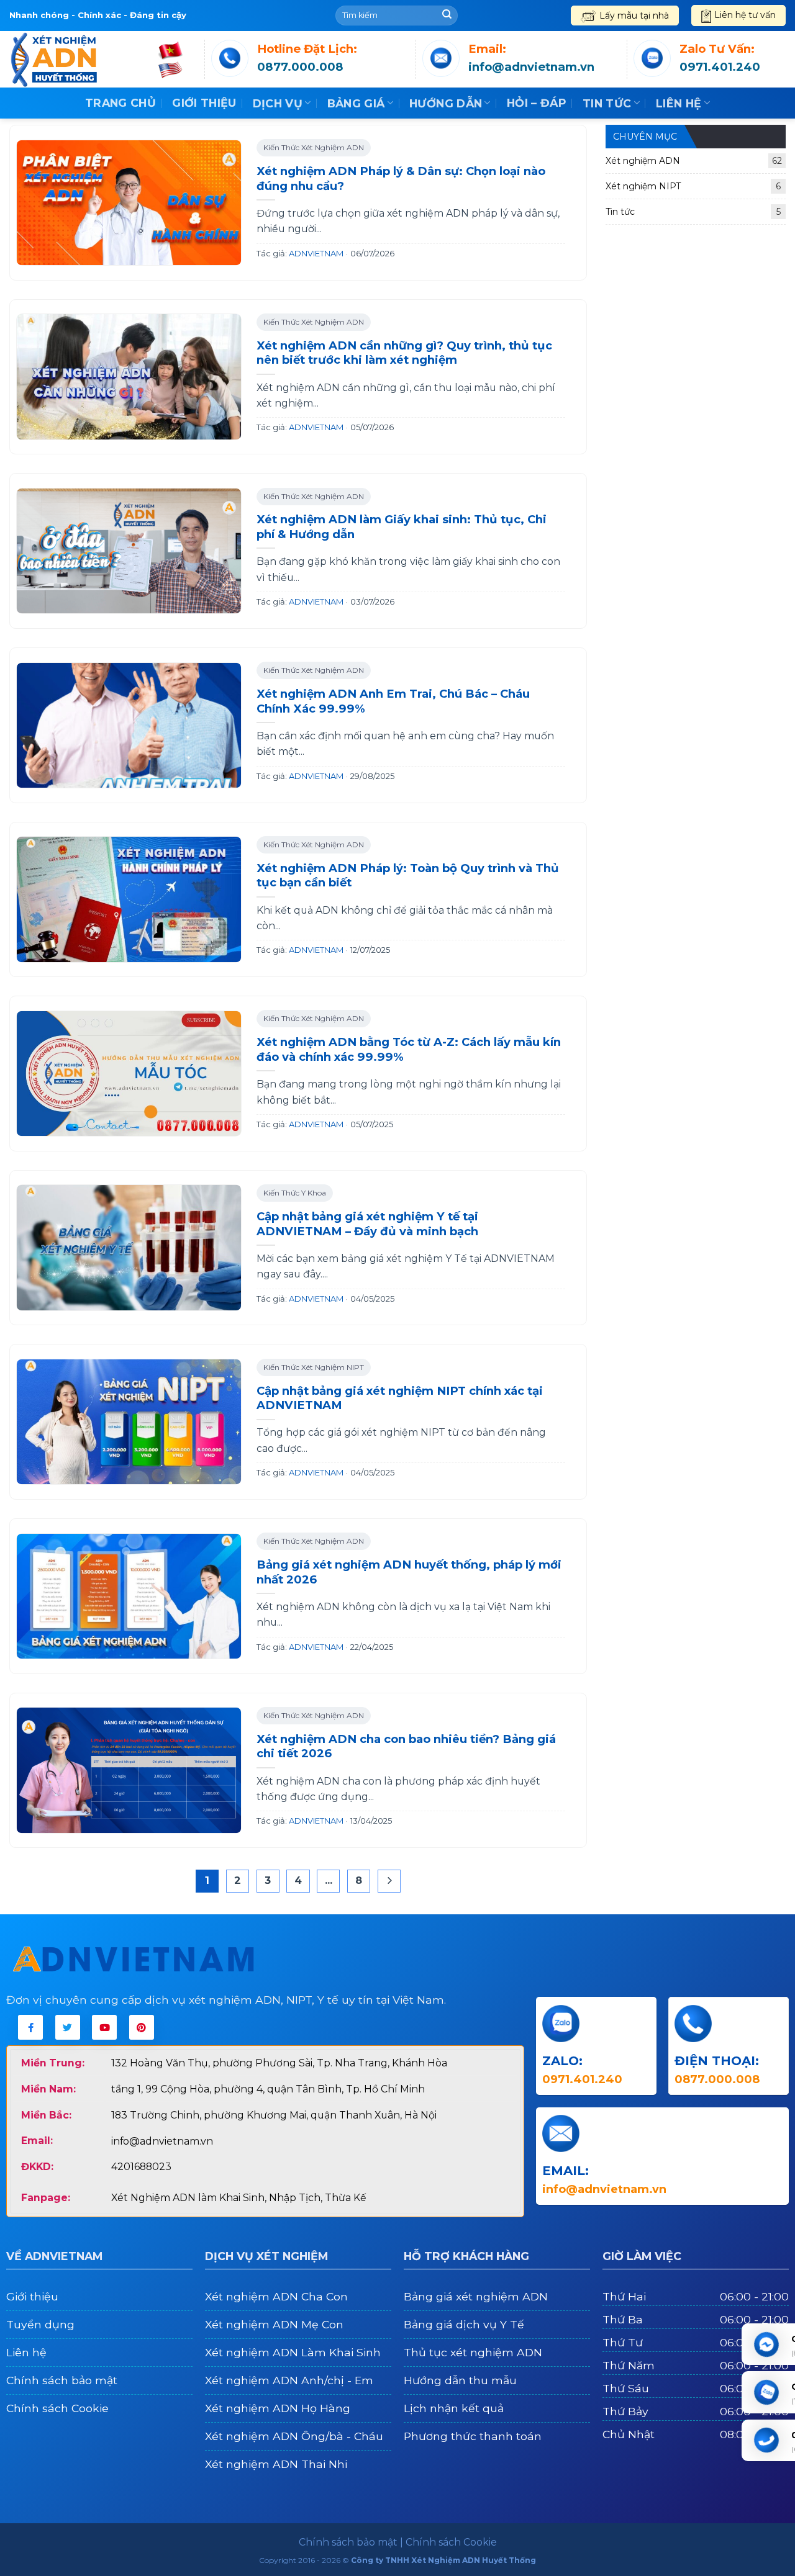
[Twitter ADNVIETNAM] (68, 2027)
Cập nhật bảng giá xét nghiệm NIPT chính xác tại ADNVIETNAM (400, 1398)
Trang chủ (120, 103)
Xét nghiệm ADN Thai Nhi (276, 2464)
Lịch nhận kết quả (454, 2408)
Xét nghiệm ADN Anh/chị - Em (289, 2380)
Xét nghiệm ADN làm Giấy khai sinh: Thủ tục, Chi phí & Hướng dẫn (402, 527)
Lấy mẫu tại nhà (634, 16)
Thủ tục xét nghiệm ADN (473, 2352)
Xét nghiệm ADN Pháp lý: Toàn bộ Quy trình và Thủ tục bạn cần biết (408, 876)
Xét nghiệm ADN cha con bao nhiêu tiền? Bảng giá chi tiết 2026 (406, 1746)
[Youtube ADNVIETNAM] (104, 2027)
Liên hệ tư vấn (745, 15)
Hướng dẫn (446, 103)
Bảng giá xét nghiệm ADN (476, 2296)
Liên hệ (679, 103)
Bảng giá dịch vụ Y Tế (464, 2324)
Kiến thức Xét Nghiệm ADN (314, 147)
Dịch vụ (278, 103)
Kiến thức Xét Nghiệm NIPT (314, 1367)
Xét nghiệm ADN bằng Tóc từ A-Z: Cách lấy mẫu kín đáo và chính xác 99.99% (409, 1049)
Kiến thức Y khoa (295, 1193)
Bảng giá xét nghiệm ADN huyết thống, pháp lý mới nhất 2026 (409, 1572)
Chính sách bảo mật (62, 2380)
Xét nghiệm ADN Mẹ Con (274, 2324)
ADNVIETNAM (316, 253)
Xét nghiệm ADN (694, 161)
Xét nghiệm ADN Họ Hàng (278, 2408)
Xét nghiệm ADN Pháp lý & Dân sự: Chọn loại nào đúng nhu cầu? (401, 178)
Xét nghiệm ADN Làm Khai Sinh (293, 2352)
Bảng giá (356, 103)
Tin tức (607, 103)
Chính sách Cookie (57, 2408)
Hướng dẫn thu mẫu (460, 2380)
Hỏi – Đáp (537, 103)
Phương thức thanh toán (473, 2436)
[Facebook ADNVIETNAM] (30, 2027)
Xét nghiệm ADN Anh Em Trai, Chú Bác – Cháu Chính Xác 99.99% (393, 701)
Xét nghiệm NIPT (693, 186)
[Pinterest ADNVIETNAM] (142, 2027)
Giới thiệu (204, 103)
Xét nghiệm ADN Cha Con (276, 2296)
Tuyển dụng (40, 2324)
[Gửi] (447, 16)
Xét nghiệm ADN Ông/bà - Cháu (294, 2436)
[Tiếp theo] (389, 1881)
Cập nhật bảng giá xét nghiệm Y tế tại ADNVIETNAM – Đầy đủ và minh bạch (367, 1224)
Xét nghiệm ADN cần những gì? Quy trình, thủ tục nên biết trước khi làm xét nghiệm (404, 353)
